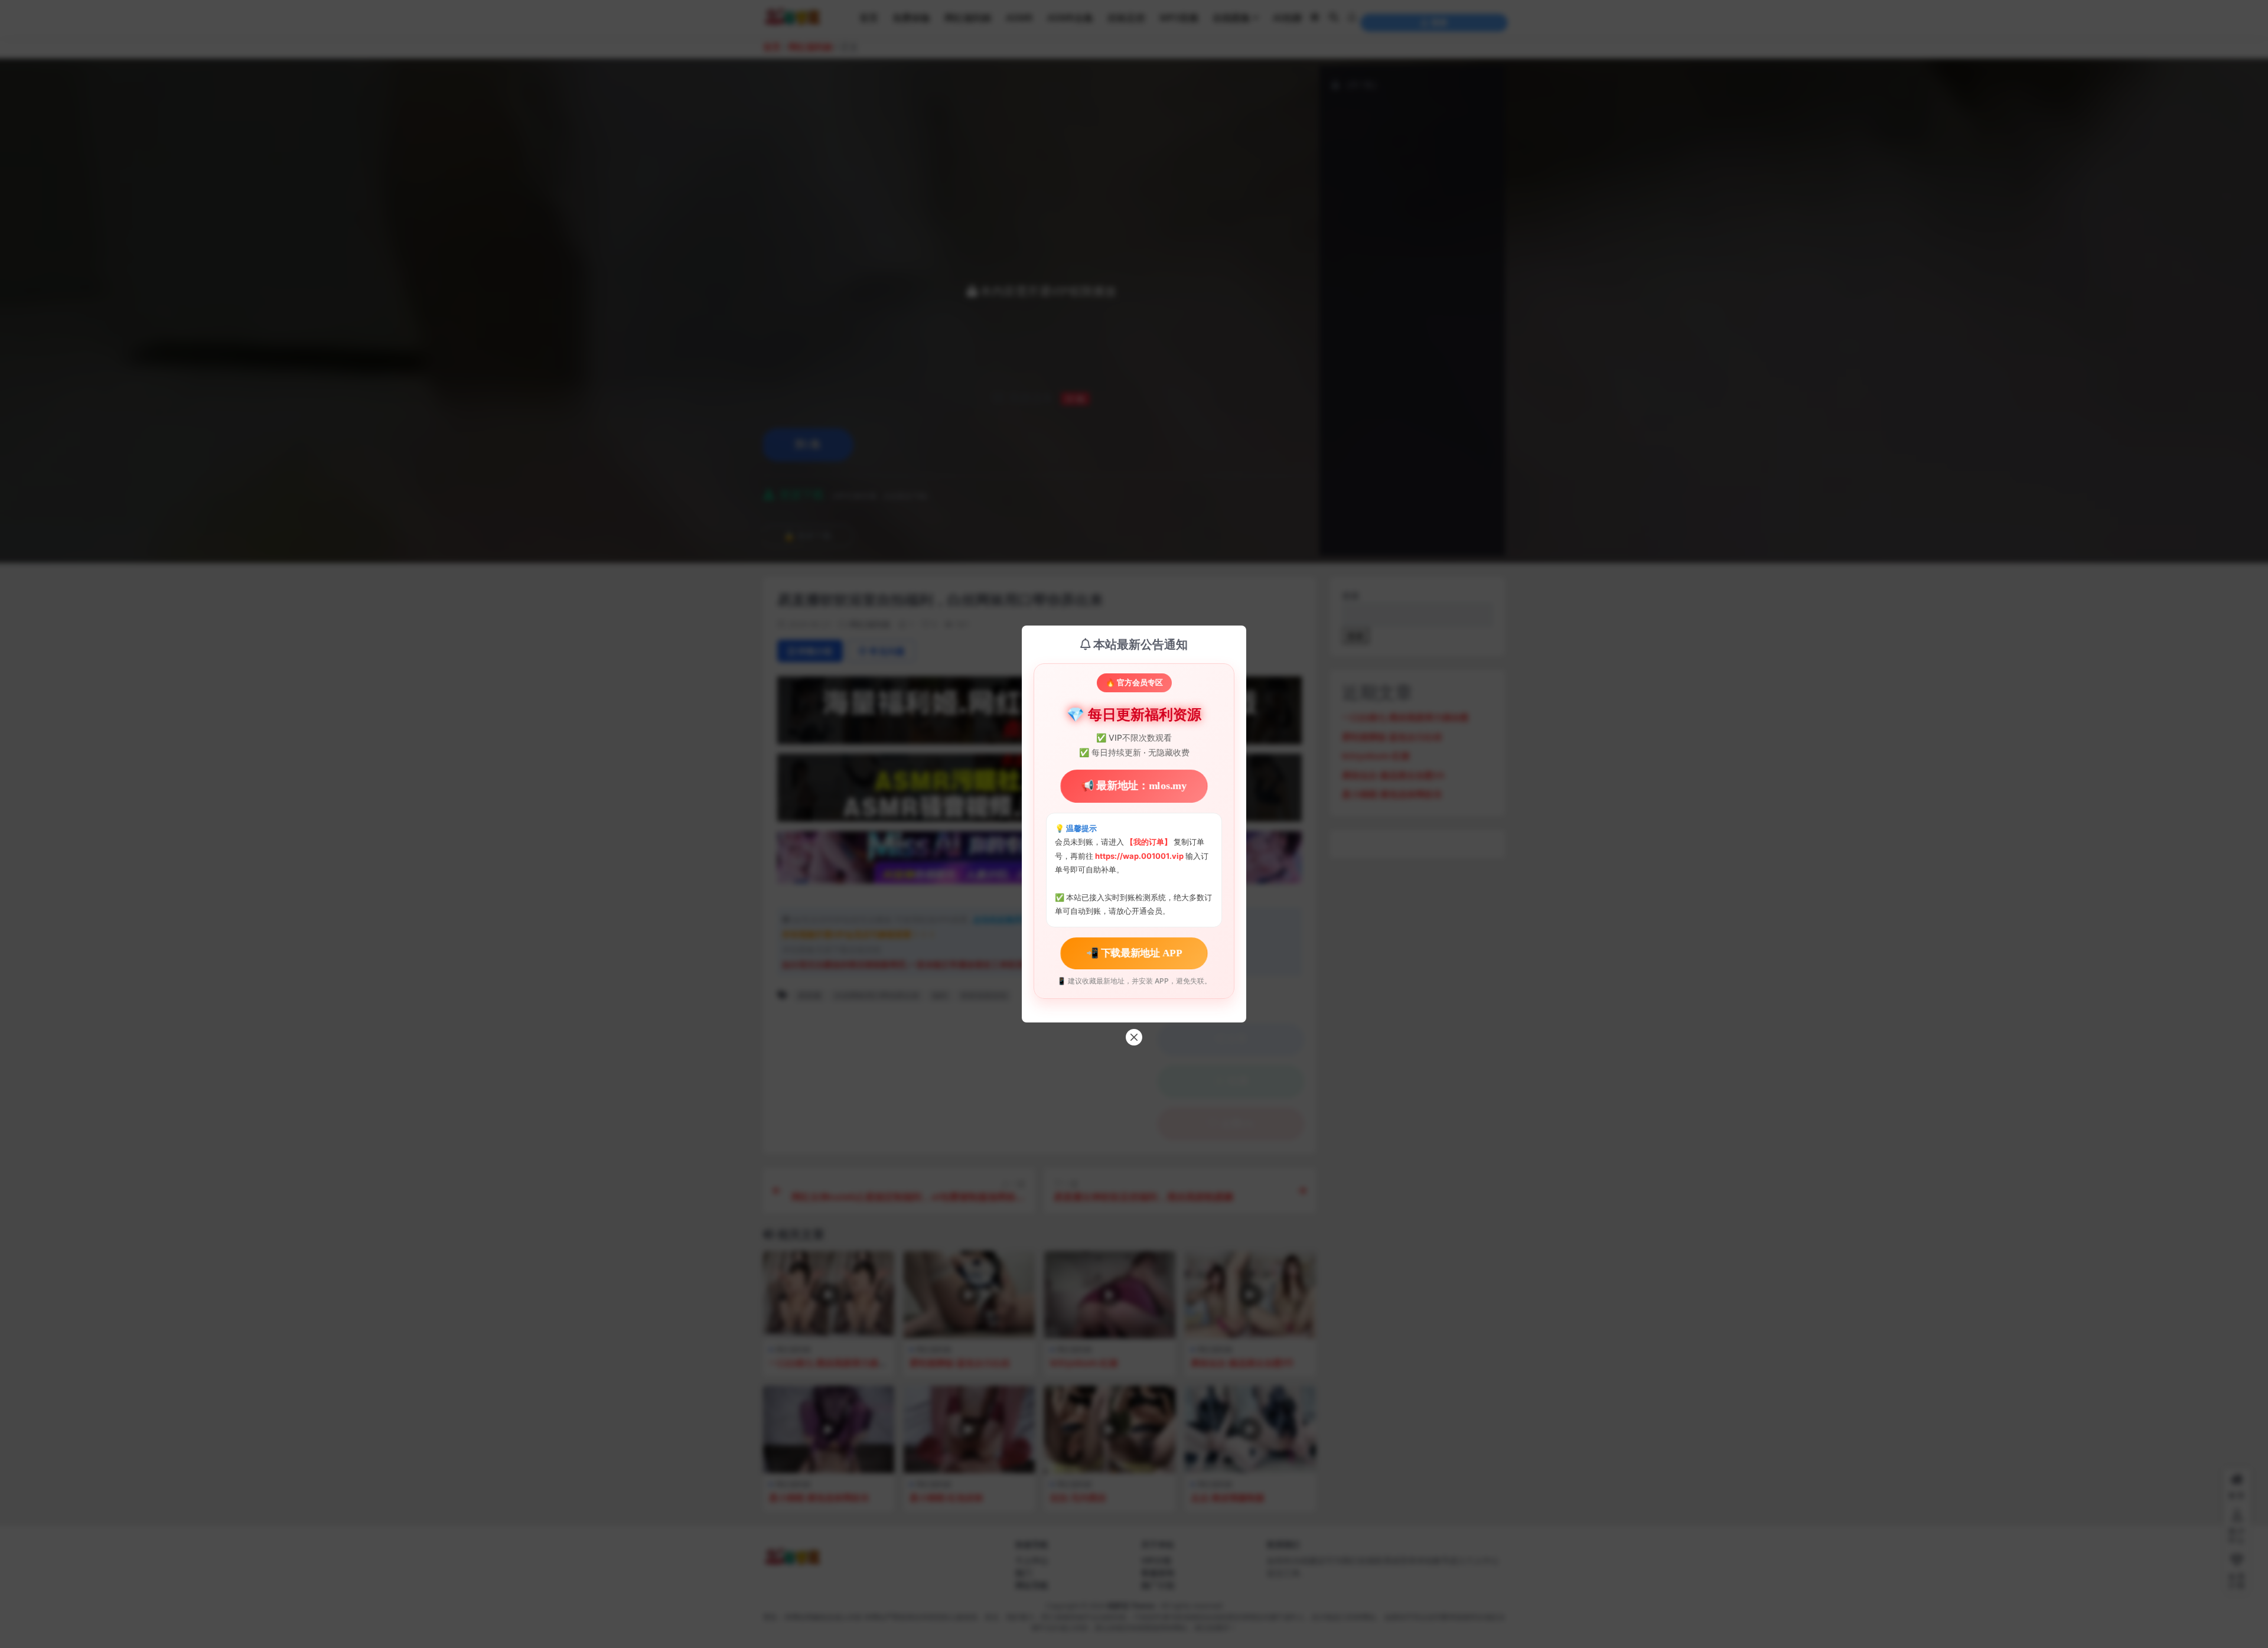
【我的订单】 (1149, 842)
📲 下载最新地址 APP (1134, 952)
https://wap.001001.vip (1140, 856)
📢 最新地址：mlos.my (1134, 786)
